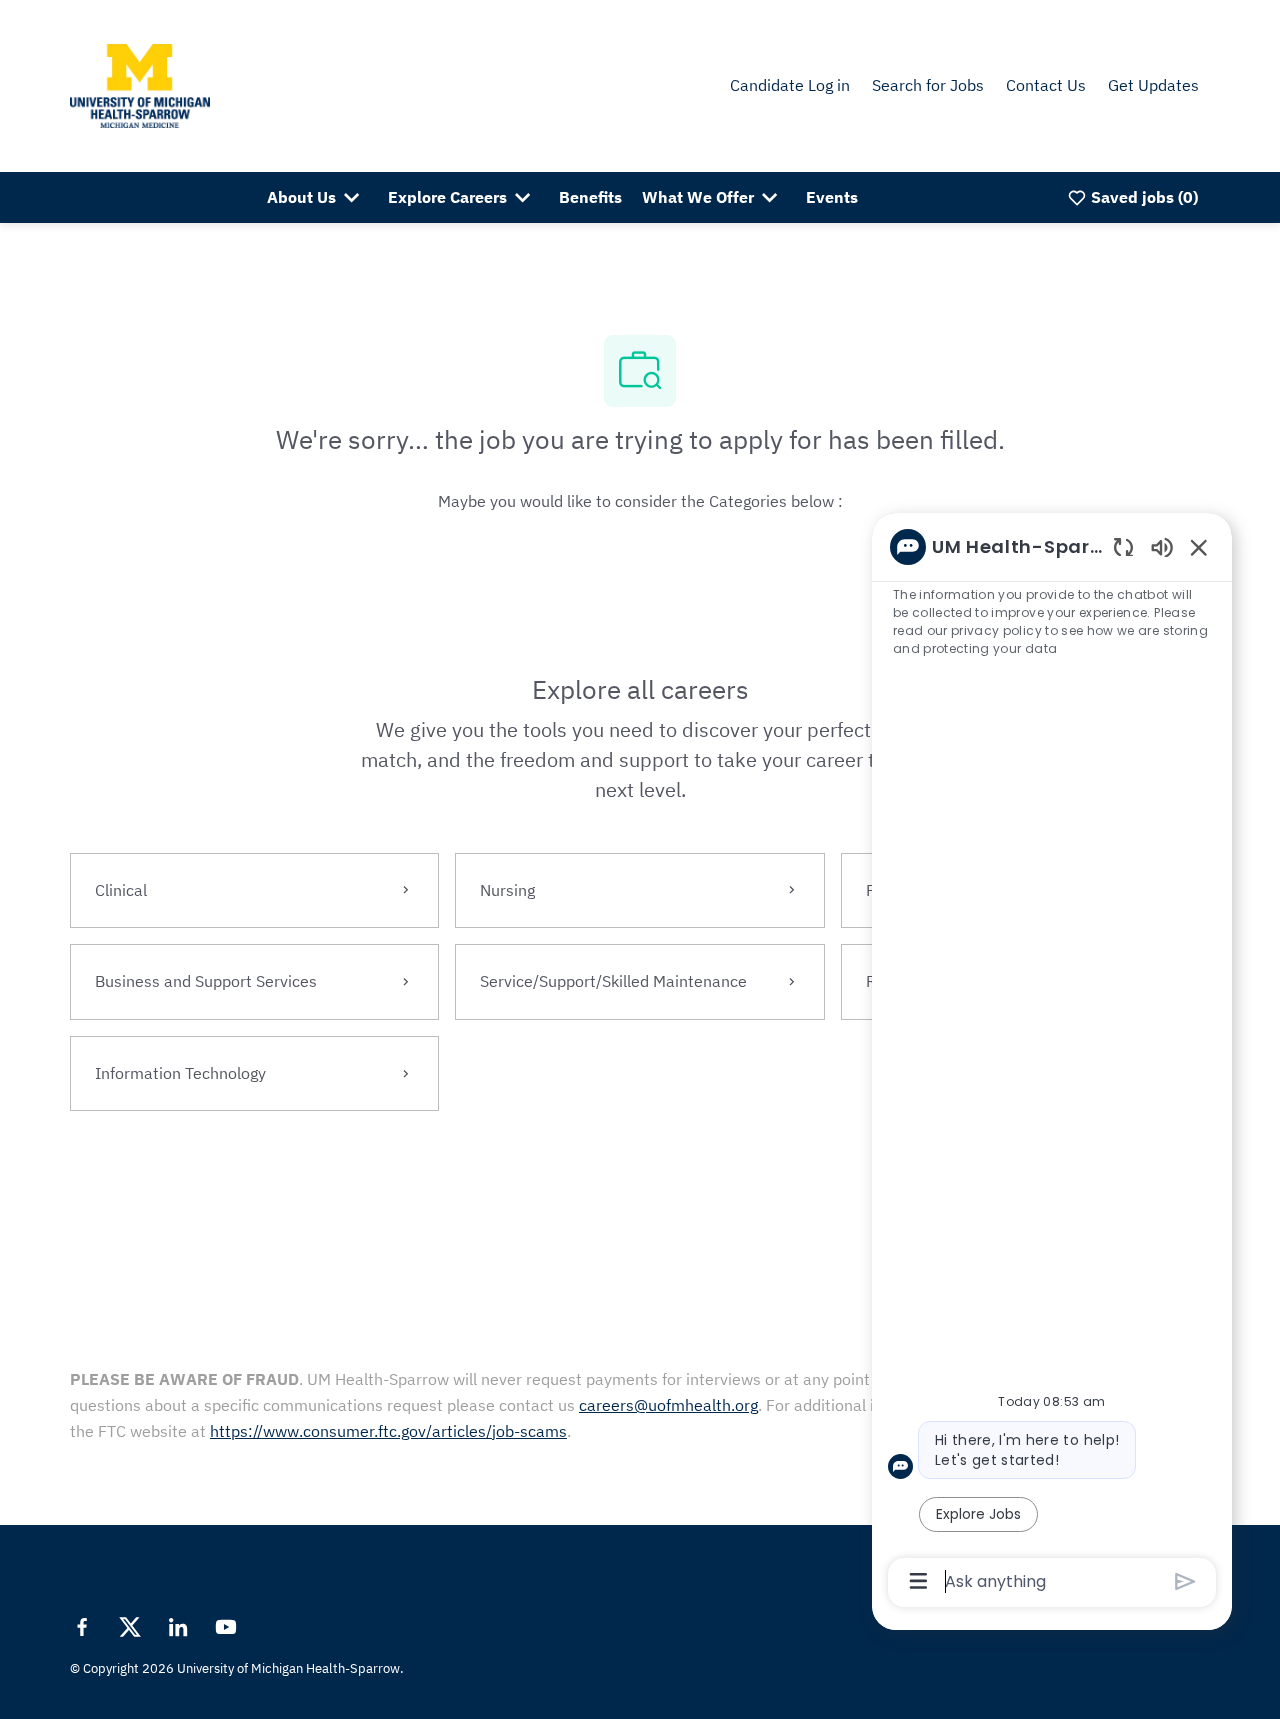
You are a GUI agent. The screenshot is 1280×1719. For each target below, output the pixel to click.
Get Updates (1153, 85)
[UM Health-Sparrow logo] (140, 84)
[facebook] (82, 1627)
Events (832, 197)
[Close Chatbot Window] (1199, 547)
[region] (1052, 1062)
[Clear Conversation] (1123, 546)
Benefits (590, 197)
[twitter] (130, 1627)
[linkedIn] (178, 1627)
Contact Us (1046, 85)
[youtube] (226, 1627)
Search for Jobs (928, 85)
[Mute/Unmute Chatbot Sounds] (1162, 546)
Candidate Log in (790, 85)
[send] (1185, 1581)
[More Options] (918, 1581)
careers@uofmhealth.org (668, 1405)
